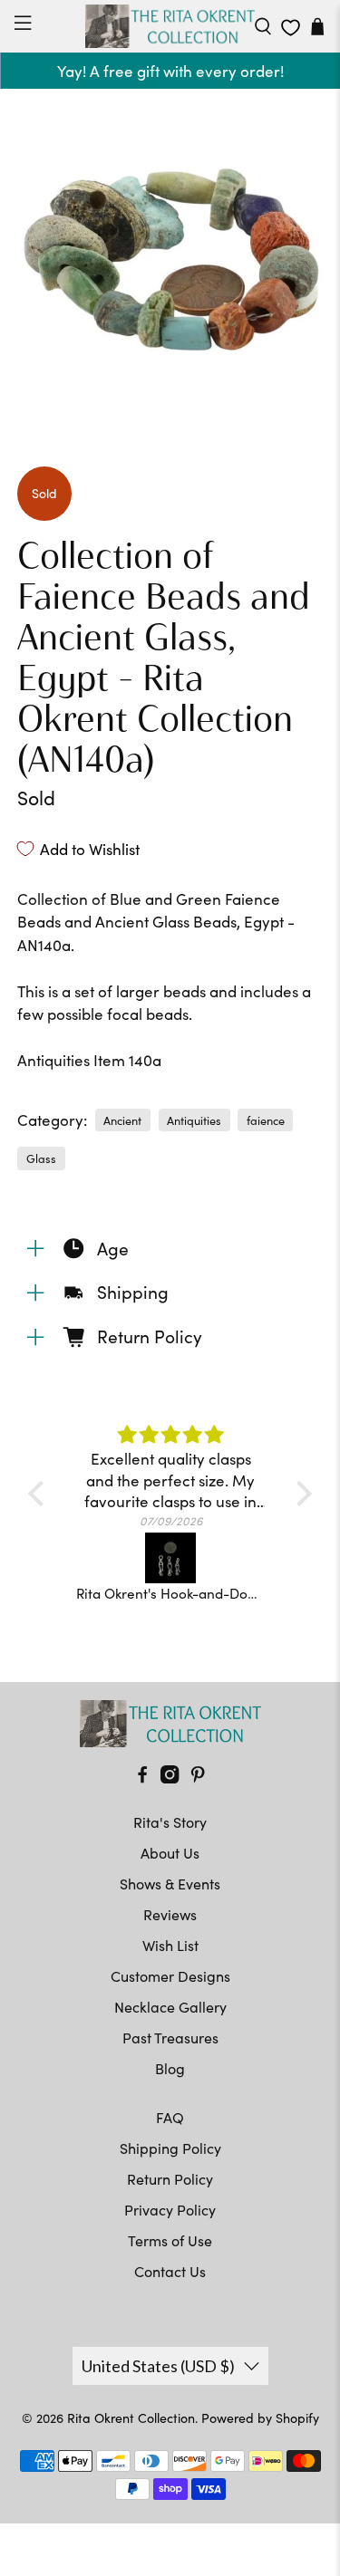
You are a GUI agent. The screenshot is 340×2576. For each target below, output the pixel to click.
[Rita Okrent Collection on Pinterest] (198, 1778)
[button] (41, 1494)
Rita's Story (170, 1822)
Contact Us (170, 2271)
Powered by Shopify (260, 2418)
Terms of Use (170, 2240)
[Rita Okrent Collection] (170, 26)
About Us (170, 1853)
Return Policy (170, 2179)
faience (266, 1120)
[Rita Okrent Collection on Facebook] (142, 1778)
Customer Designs (170, 1976)
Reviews (170, 1914)
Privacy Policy (170, 2210)
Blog (170, 2068)
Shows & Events (170, 1884)
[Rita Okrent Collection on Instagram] (170, 1778)
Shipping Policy (170, 2148)
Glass (41, 1158)
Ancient (122, 1120)
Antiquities (194, 1120)
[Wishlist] (291, 28)
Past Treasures (170, 2038)
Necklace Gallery (170, 2007)
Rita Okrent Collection (131, 2418)
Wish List (170, 1945)
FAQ (170, 2117)
